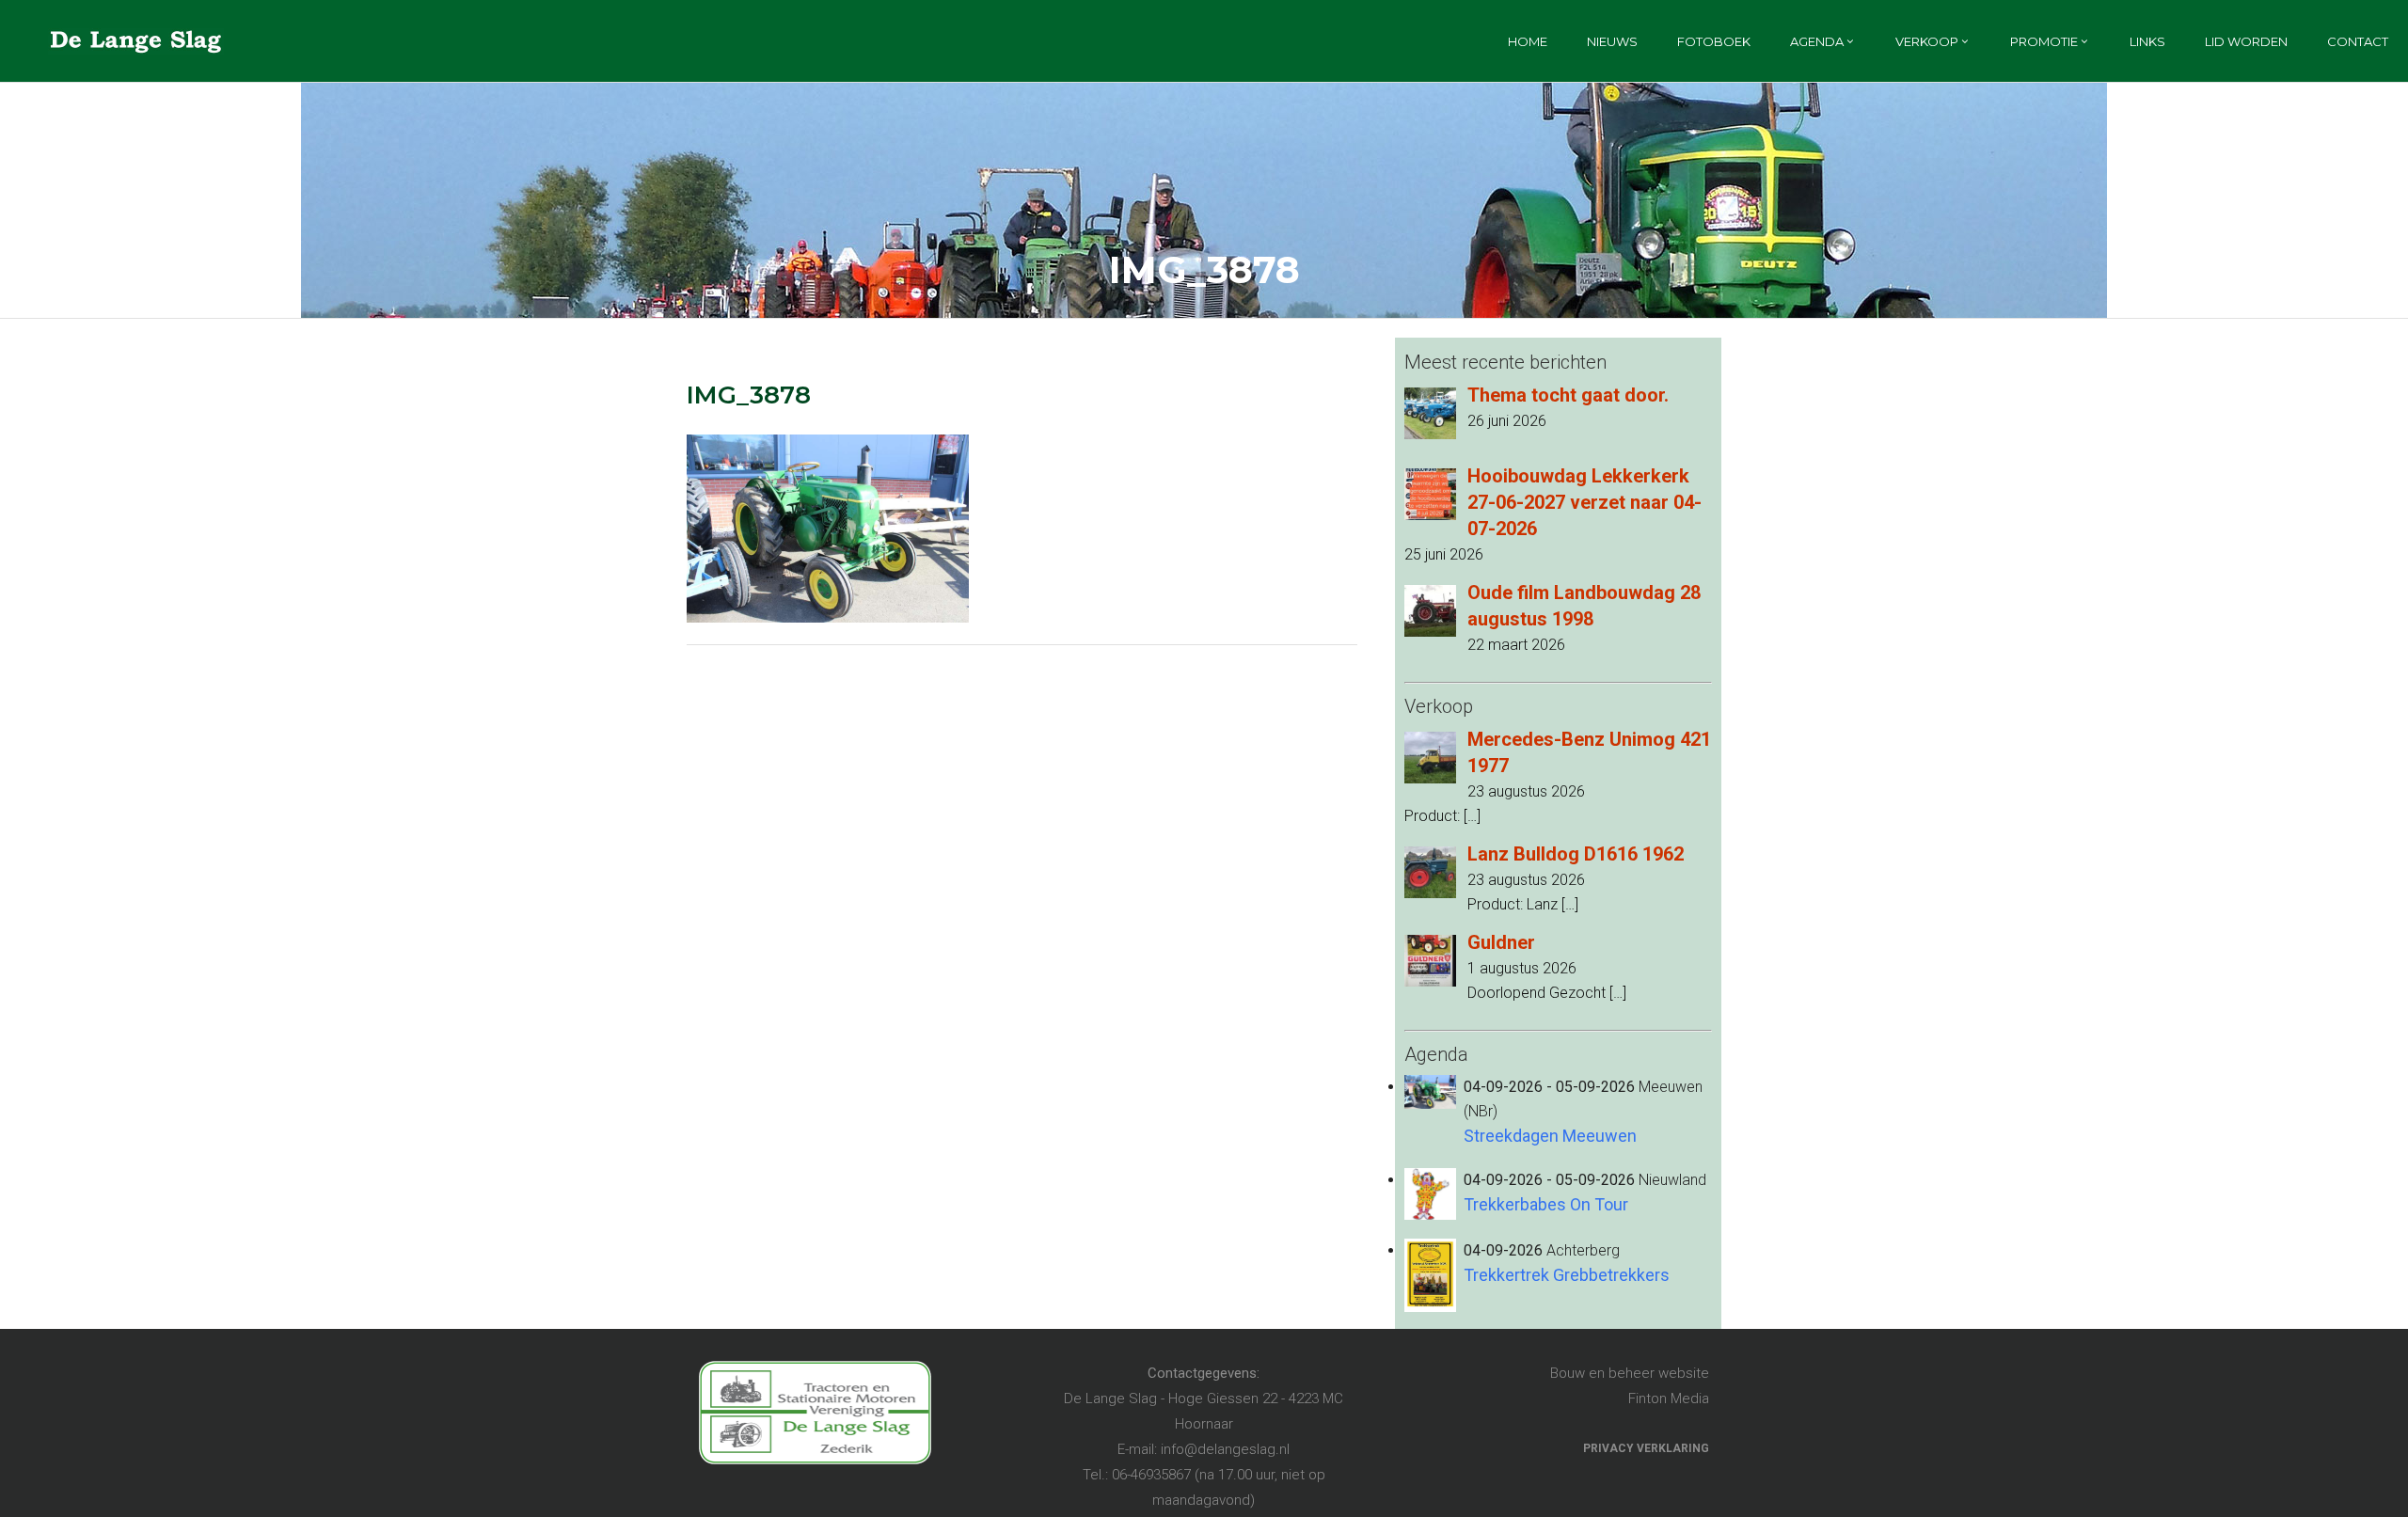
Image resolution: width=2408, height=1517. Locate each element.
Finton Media (1669, 1398)
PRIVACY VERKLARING (1646, 1448)
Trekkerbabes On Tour (1546, 1204)
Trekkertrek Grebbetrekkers (1567, 1275)
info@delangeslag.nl (1225, 1449)
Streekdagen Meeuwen (1550, 1136)
